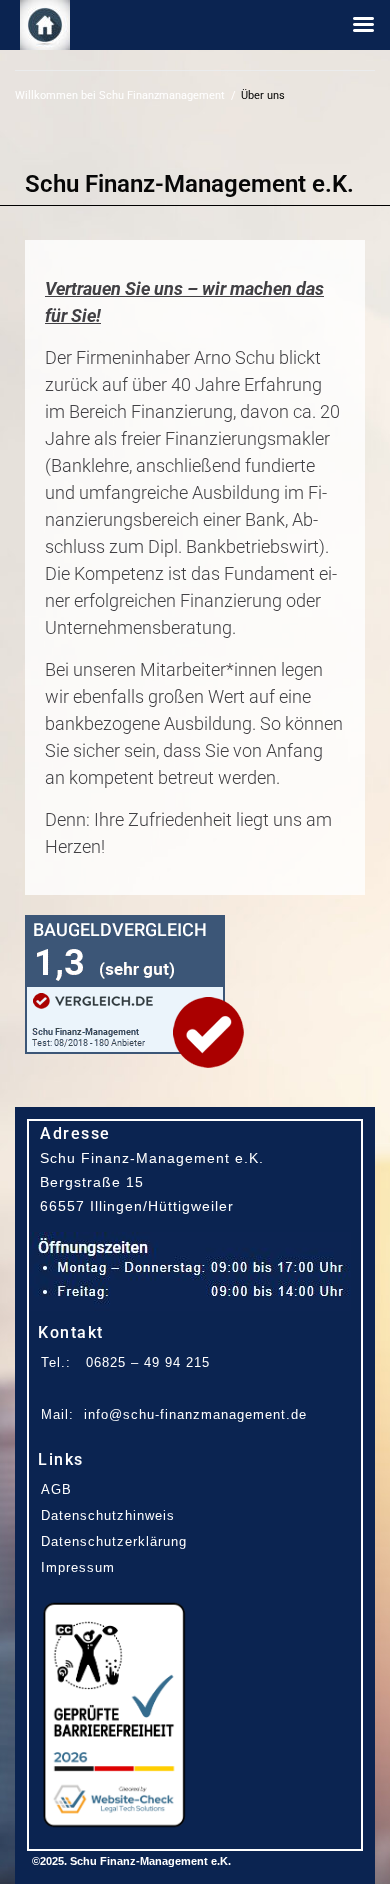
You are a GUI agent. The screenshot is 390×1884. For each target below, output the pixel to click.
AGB (56, 1489)
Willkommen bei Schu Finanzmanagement (120, 95)
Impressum (78, 1567)
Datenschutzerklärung (114, 1541)
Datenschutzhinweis (108, 1515)
